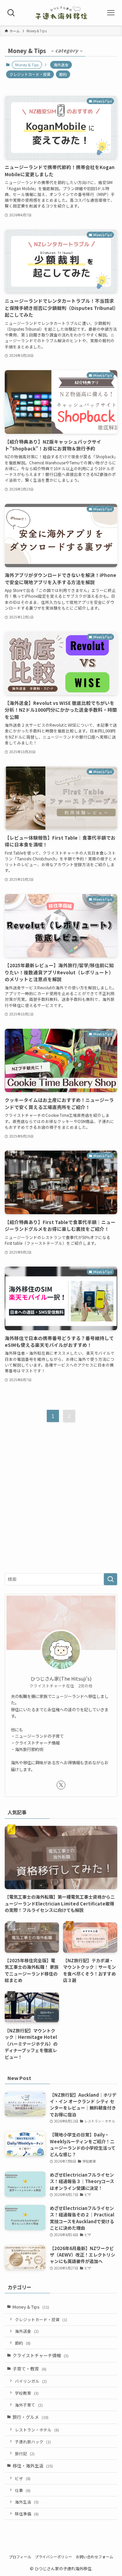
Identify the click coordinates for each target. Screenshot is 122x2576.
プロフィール (20, 2557)
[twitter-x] (61, 1785)
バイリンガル (31, 2381)
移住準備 (27, 2514)
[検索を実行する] (110, 1579)
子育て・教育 (29, 2369)
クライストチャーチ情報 (40, 2355)
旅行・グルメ (30, 2417)
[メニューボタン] (111, 13)
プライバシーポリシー (54, 2557)
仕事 (23, 2490)
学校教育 (27, 2393)
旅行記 (25, 2453)
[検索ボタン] (11, 13)
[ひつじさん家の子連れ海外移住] (61, 13)
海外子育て (29, 2405)
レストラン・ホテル (37, 2430)
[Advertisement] (61, 1503)
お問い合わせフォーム (95, 2557)
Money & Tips (31, 2307)
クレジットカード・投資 (30, 74)
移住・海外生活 (33, 2466)
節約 (63, 74)
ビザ (23, 2478)
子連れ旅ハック (33, 2441)
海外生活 (27, 2502)
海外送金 (61, 65)
